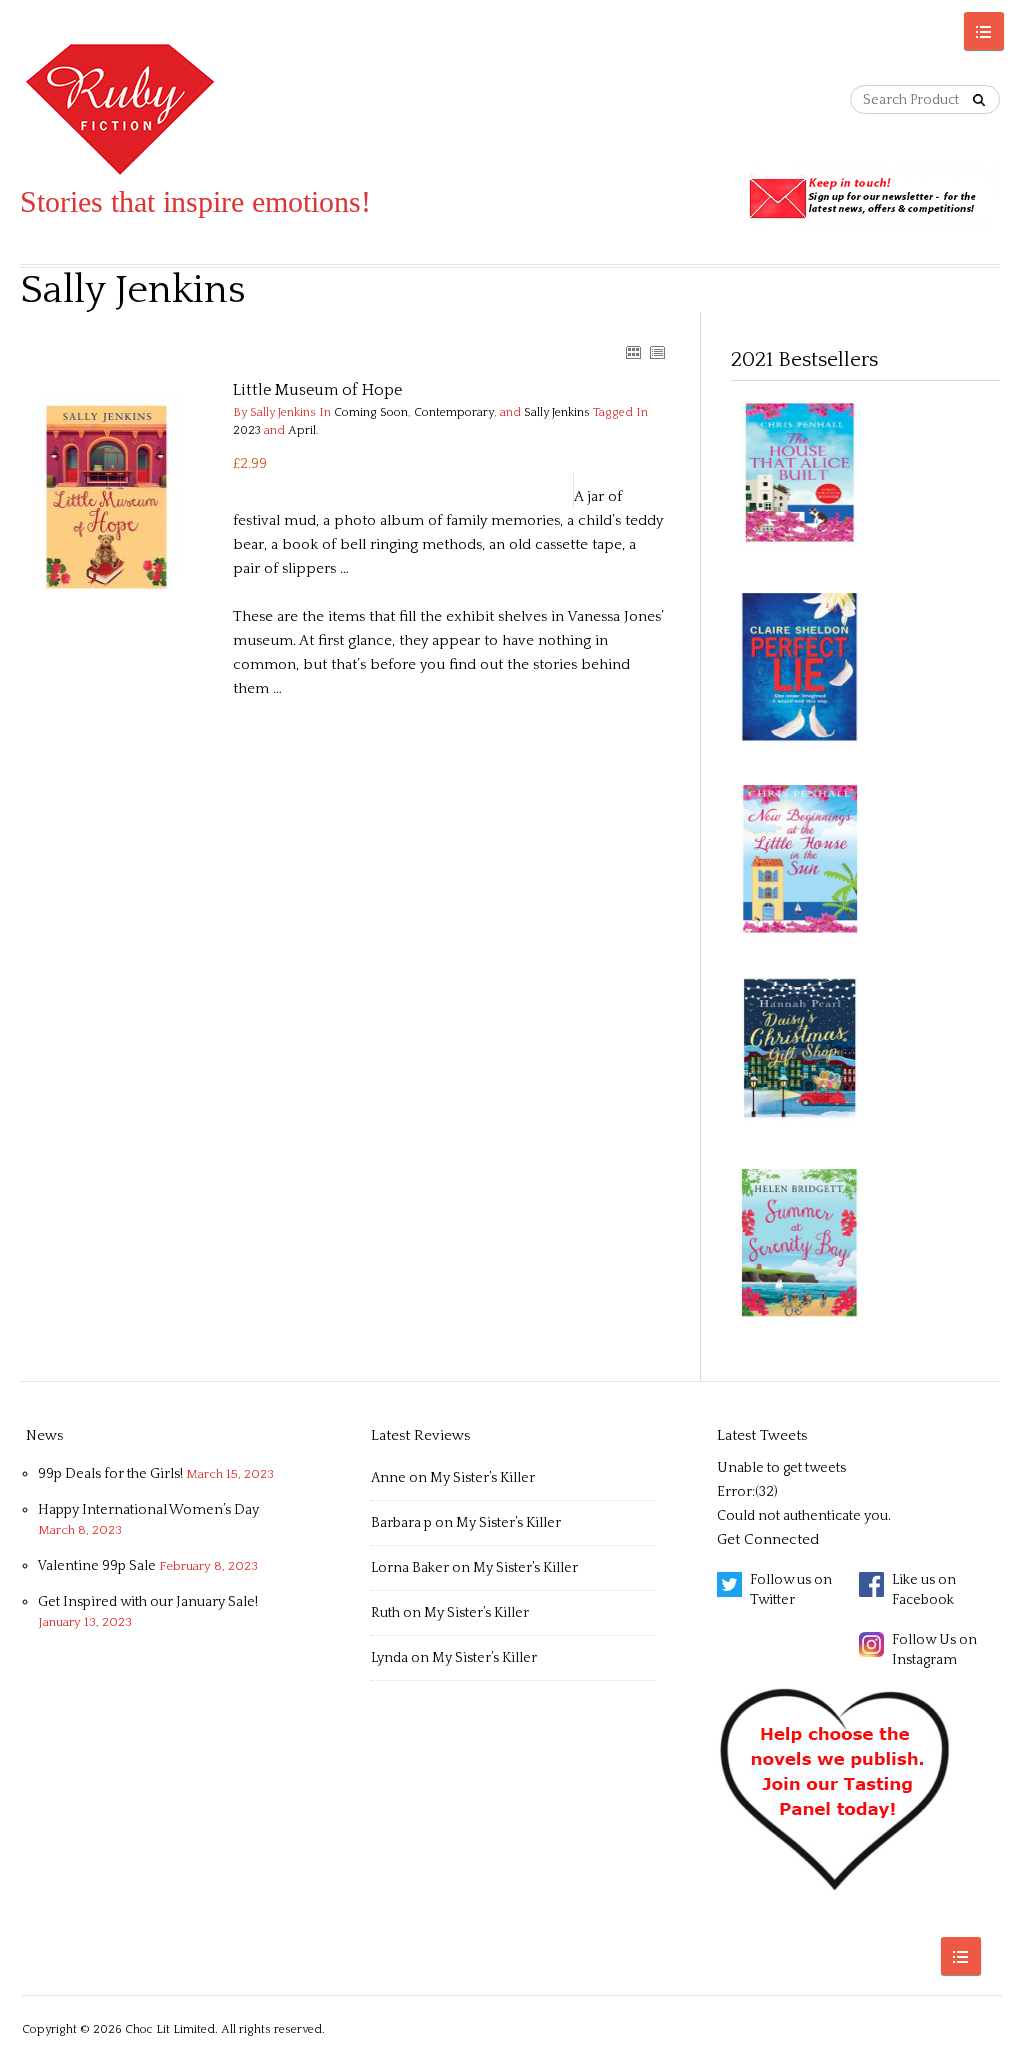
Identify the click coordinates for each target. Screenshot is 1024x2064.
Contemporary (454, 412)
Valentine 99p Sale (97, 1566)
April (302, 430)
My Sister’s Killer (482, 1478)
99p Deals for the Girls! (110, 1474)
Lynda (389, 1658)
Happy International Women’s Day (148, 1510)
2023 (247, 430)
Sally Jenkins (557, 412)
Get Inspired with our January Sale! (148, 1602)
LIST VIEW (657, 352)
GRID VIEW (633, 352)
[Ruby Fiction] (195, 110)
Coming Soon (371, 412)
